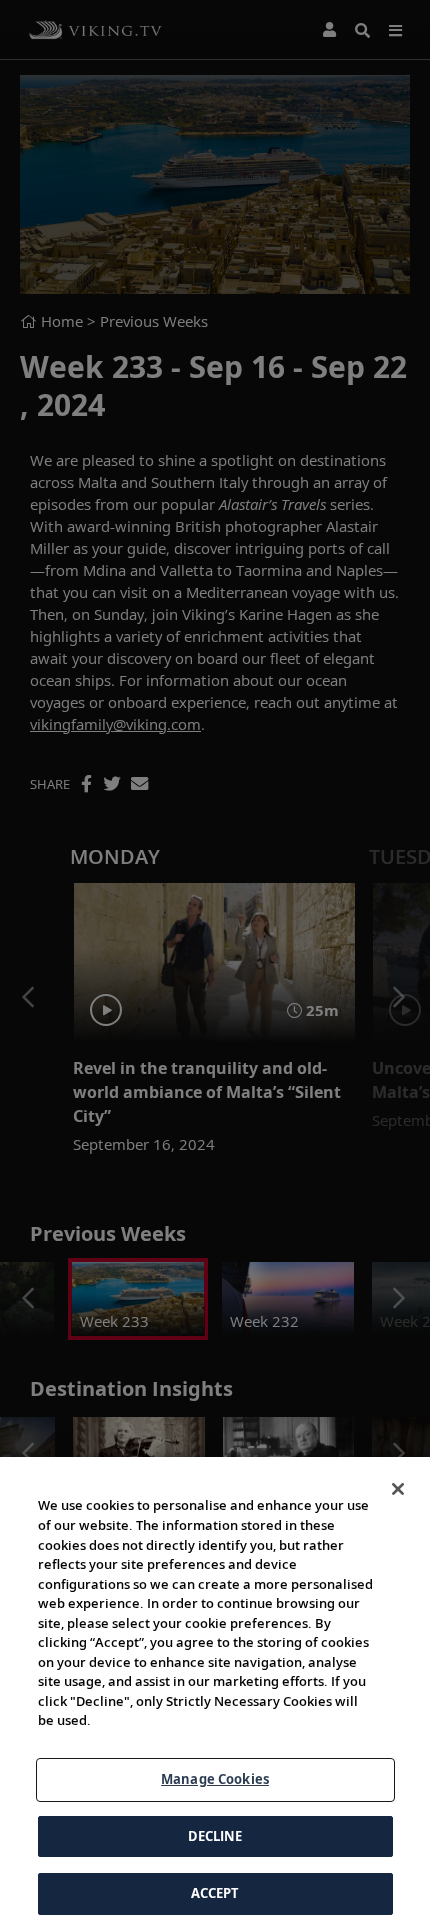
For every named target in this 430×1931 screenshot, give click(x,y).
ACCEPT (215, 1893)
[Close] (398, 1489)
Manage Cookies (215, 1779)
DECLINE (215, 1836)
